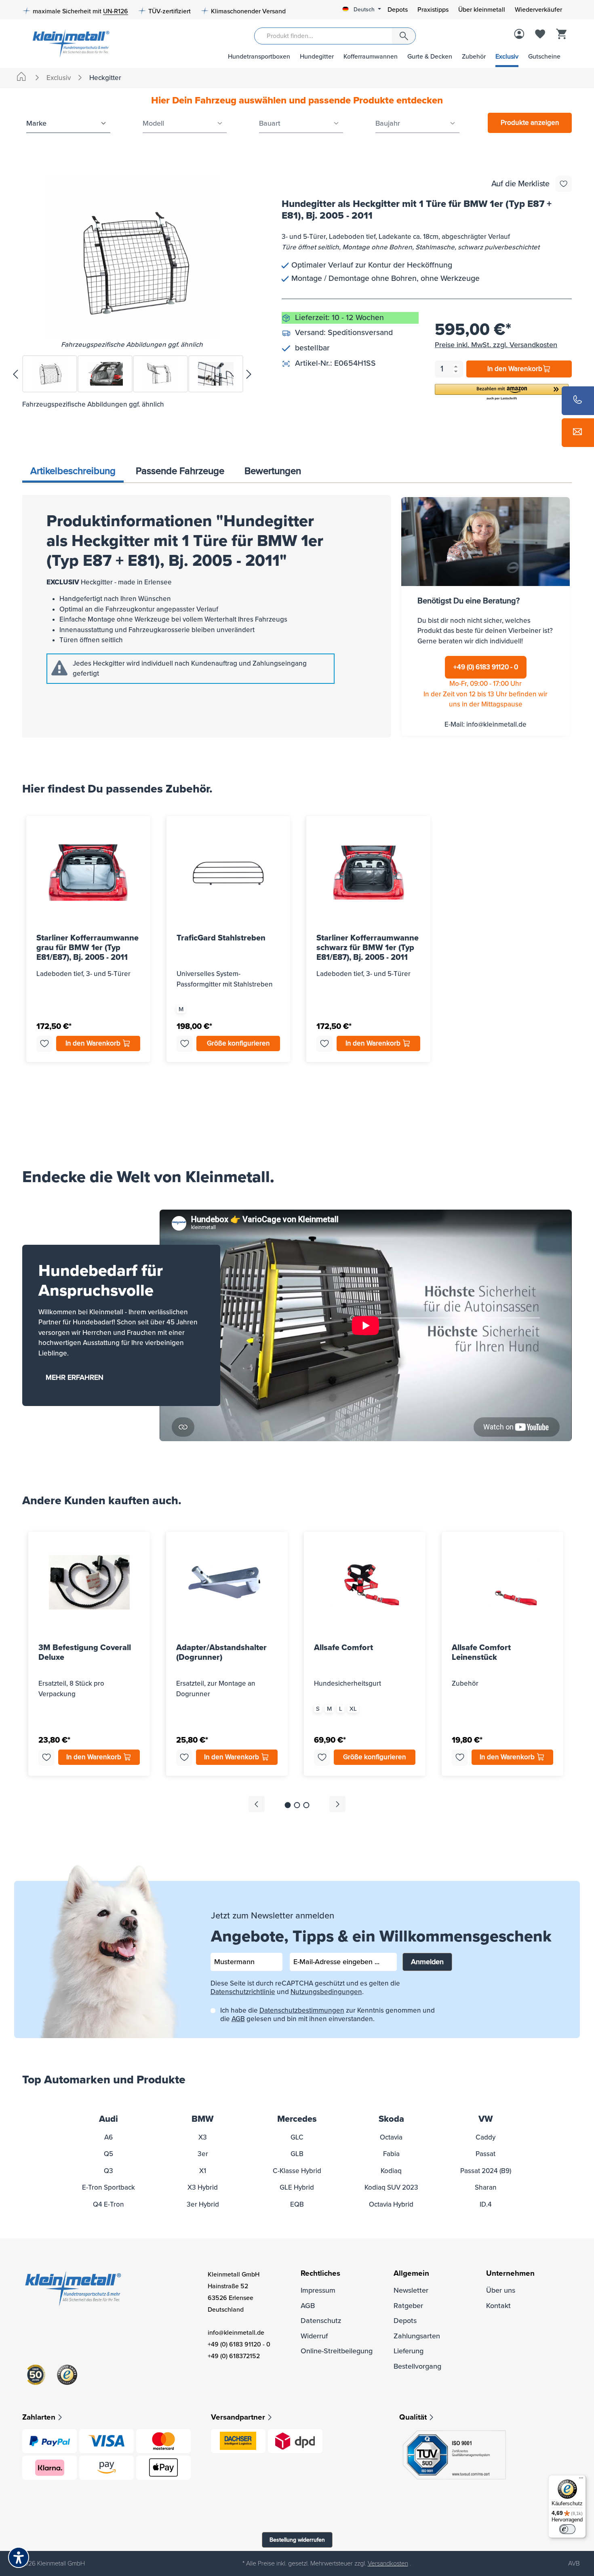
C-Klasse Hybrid (297, 2171)
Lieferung (409, 2351)
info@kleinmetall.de (496, 724)
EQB (297, 2204)
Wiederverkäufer (538, 10)
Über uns (501, 2290)
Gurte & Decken (430, 57)
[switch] (567, 2529)
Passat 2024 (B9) (486, 2171)
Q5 (108, 2154)
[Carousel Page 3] (306, 1805)
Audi (108, 2119)
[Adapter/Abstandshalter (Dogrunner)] (227, 1582)
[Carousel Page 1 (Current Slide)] (288, 1805)
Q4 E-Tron (108, 2204)
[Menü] (581, 2480)
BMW (203, 2119)
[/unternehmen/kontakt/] (578, 433)
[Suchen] (404, 36)
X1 (203, 2171)
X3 (203, 2137)
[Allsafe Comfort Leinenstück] (502, 1582)
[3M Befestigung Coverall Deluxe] (89, 1582)
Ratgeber (408, 2306)
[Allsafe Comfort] (365, 1582)
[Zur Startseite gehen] (68, 43)
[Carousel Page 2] (297, 1805)
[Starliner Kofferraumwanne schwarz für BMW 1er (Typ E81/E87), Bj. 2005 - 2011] (368, 873)
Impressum (318, 2290)
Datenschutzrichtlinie (243, 1992)
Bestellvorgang (417, 2366)
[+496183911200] (578, 401)
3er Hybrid (203, 2204)
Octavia (391, 2137)
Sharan (486, 2187)
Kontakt (498, 2306)
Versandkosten (388, 2563)
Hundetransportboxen (259, 57)
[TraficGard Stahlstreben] (229, 873)
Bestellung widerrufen (297, 2540)
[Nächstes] (249, 374)
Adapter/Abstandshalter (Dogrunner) (221, 1653)
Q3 (108, 2171)
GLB (297, 2154)
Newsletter (411, 2290)
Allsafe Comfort (343, 1648)
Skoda (391, 2119)
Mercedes (297, 2119)
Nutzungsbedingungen (326, 1992)
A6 (108, 2137)
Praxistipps (433, 10)
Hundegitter (317, 57)
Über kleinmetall (482, 10)
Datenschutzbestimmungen (302, 2010)
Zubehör (474, 57)
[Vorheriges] (15, 374)
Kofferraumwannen (371, 57)
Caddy (486, 2137)
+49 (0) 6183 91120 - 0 (486, 667)
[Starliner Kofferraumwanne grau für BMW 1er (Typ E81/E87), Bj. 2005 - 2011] (88, 873)
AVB (574, 2563)
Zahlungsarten (417, 2336)
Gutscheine (544, 57)
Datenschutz (321, 2321)
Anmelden (427, 1962)
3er (203, 2154)
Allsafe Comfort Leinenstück (481, 1653)
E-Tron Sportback (108, 2187)
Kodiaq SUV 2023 (391, 2187)
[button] (502, 393)
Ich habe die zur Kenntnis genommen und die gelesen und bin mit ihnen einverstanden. (328, 2015)
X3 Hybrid (203, 2187)
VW (486, 2119)
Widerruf (314, 2336)
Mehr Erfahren (75, 1377)
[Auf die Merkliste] (564, 184)
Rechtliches (320, 2273)
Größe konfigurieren (238, 1043)
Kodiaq (391, 2171)
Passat (486, 2154)
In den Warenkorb (515, 369)
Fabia (391, 2154)
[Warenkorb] (561, 35)
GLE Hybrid (297, 2187)
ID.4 (486, 2204)
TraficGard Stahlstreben (221, 938)
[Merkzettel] (540, 35)
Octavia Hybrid (391, 2204)
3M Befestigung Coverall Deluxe (85, 1653)
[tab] (73, 472)
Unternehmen (510, 2273)
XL (353, 1709)
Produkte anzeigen (530, 123)
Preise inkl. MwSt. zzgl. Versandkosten (496, 345)
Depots (398, 10)
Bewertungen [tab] (273, 471)
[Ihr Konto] (519, 35)
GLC (297, 2137)
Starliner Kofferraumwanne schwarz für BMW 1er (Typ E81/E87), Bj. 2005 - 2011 (368, 947)
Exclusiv (507, 57)
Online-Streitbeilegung (337, 2351)
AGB (238, 2019)
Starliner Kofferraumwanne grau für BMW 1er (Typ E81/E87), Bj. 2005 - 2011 (87, 947)
